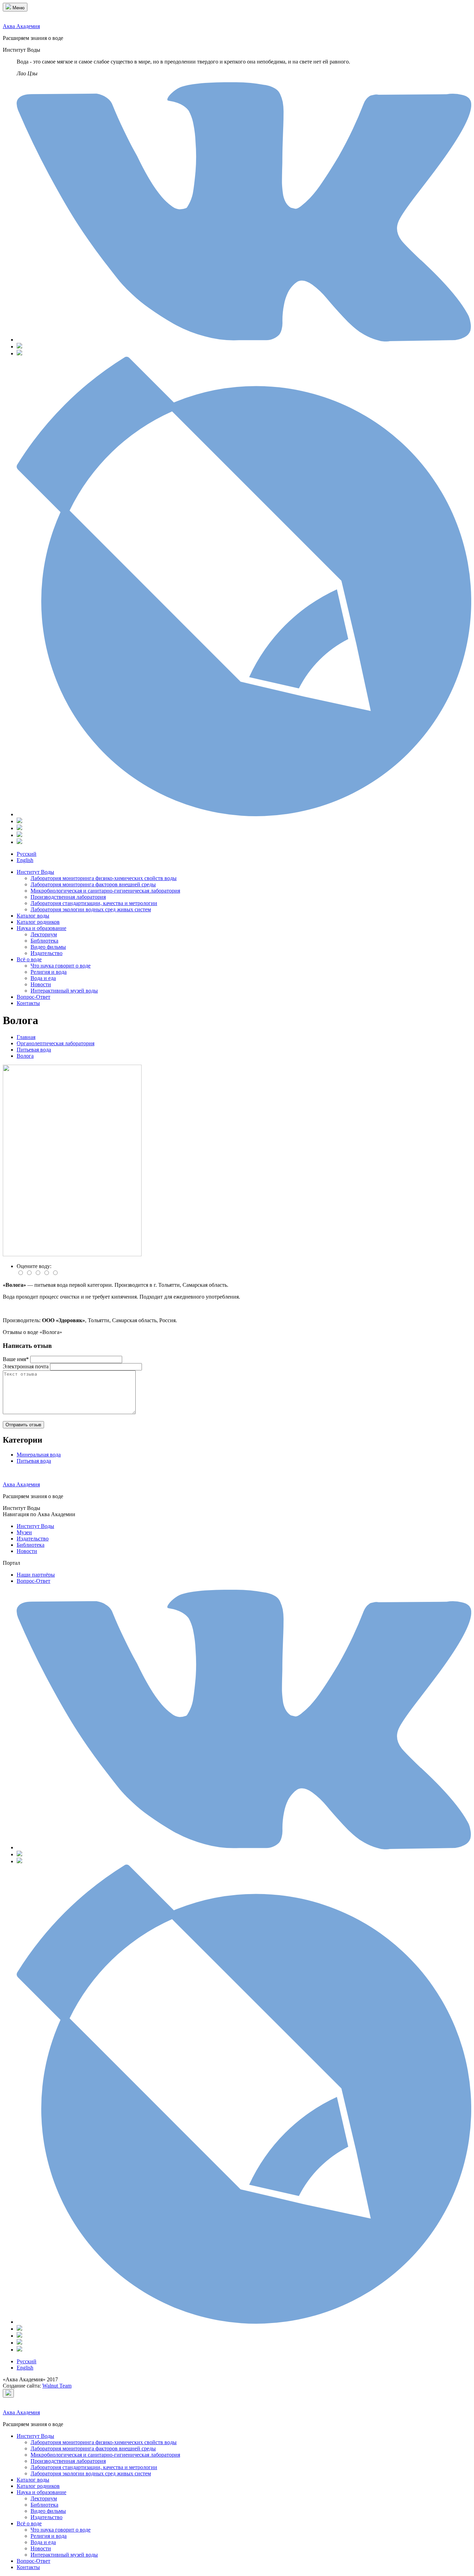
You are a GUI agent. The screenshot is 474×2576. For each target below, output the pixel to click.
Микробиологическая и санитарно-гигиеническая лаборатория (105, 891)
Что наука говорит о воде (61, 966)
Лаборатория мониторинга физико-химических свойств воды (104, 878)
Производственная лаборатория (68, 897)
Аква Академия (21, 26)
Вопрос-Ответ (33, 997)
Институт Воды (35, 872)
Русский (27, 854)
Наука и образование (41, 928)
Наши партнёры (36, 1575)
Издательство (46, 953)
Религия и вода (49, 972)
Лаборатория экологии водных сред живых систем (91, 909)
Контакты (28, 1003)
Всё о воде (29, 959)
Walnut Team (57, 2386)
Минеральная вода (39, 1455)
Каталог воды (33, 916)
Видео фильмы (48, 947)
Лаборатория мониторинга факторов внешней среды (93, 884)
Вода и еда (43, 978)
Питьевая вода (34, 1461)
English (25, 860)
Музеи (24, 1532)
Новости (41, 984)
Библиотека (44, 941)
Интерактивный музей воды (64, 991)
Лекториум (44, 934)
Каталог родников (38, 922)
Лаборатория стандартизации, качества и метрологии (94, 903)
